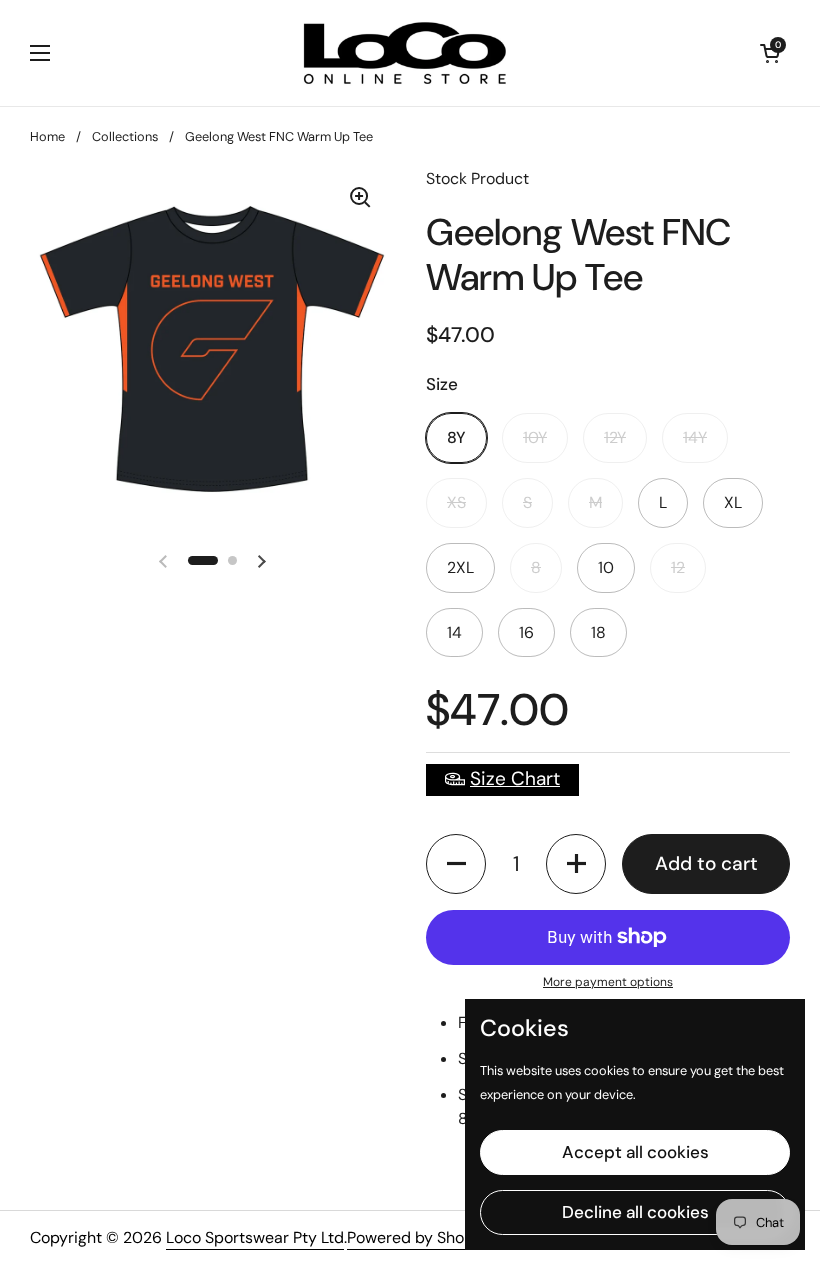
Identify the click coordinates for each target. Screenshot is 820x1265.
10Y (535, 437)
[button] (456, 864)
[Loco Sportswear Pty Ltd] (405, 53)
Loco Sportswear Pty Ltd (255, 1237)
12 (678, 567)
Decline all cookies (635, 1212)
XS (456, 502)
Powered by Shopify (419, 1237)
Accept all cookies (635, 1152)
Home (47, 136)
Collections (125, 136)
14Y (695, 437)
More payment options (608, 982)
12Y (615, 437)
